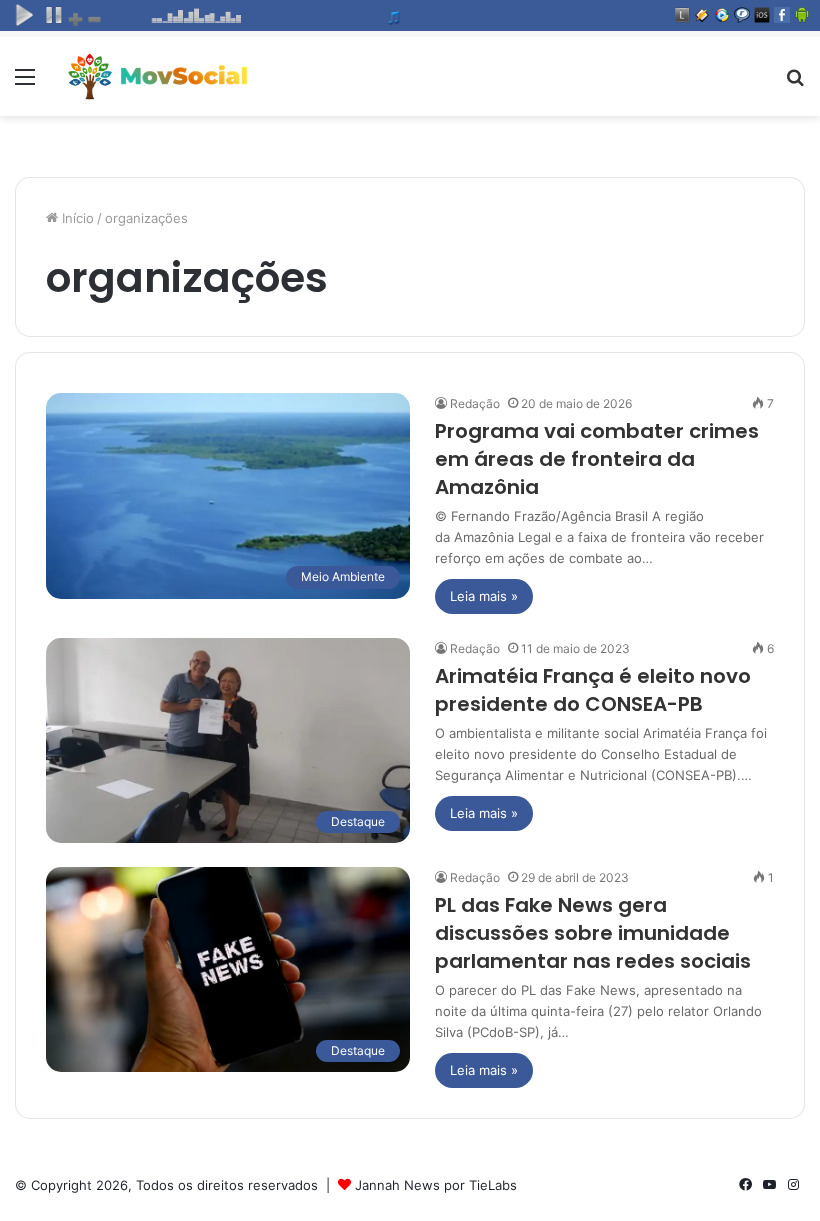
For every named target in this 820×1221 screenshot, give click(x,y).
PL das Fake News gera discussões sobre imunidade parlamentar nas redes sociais (593, 933)
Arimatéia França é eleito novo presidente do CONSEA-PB (593, 690)
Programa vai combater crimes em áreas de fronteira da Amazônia (597, 459)
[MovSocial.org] (160, 76)
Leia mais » (484, 596)
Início (76, 218)
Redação (475, 403)
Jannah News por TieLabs (436, 1185)
